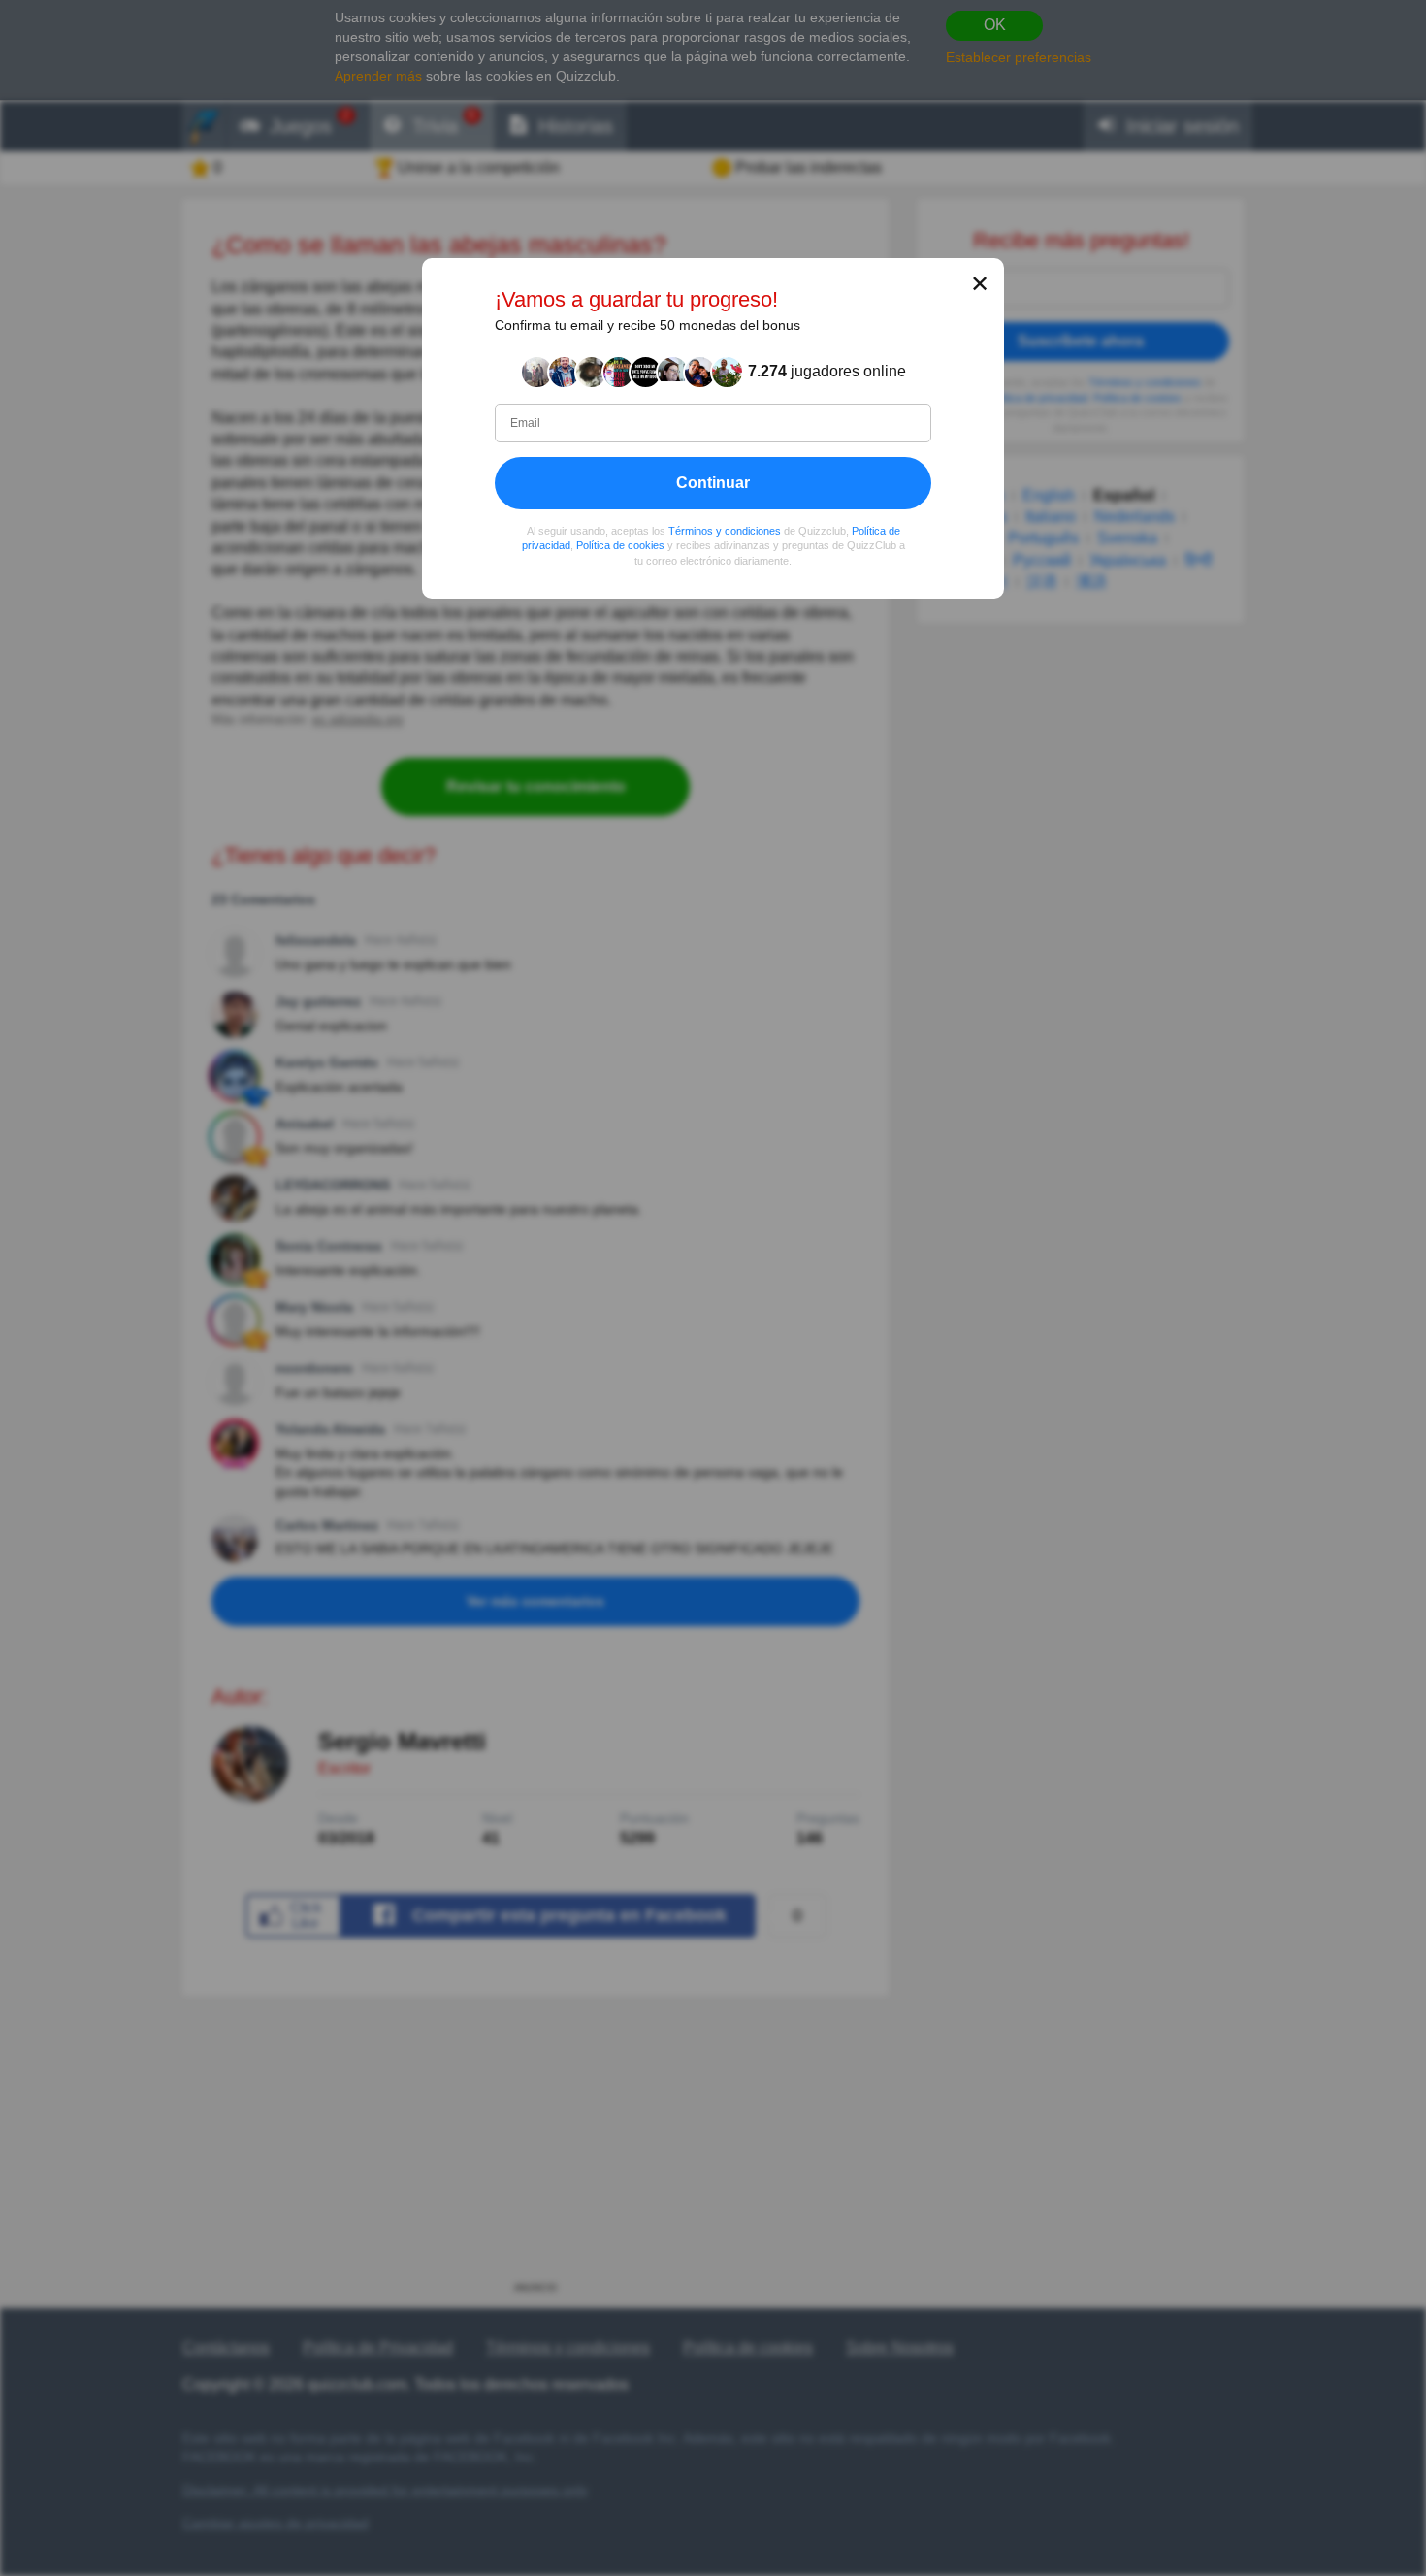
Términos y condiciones (725, 530)
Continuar (713, 482)
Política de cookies (620, 545)
